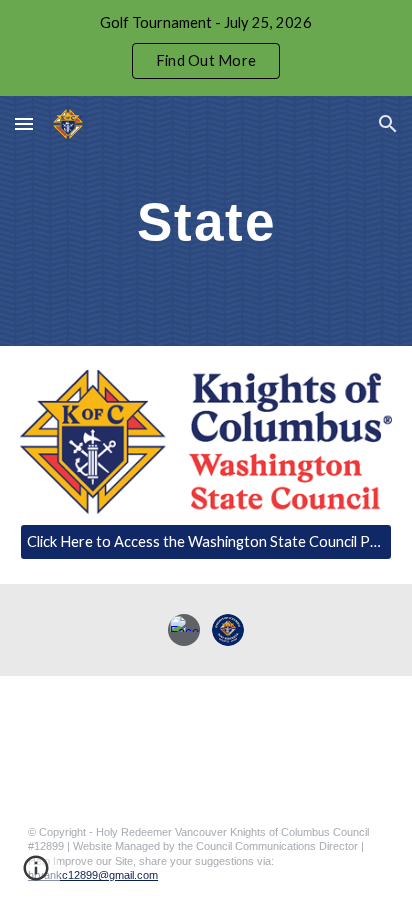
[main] (206, 220)
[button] (24, 123)
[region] (206, 48)
